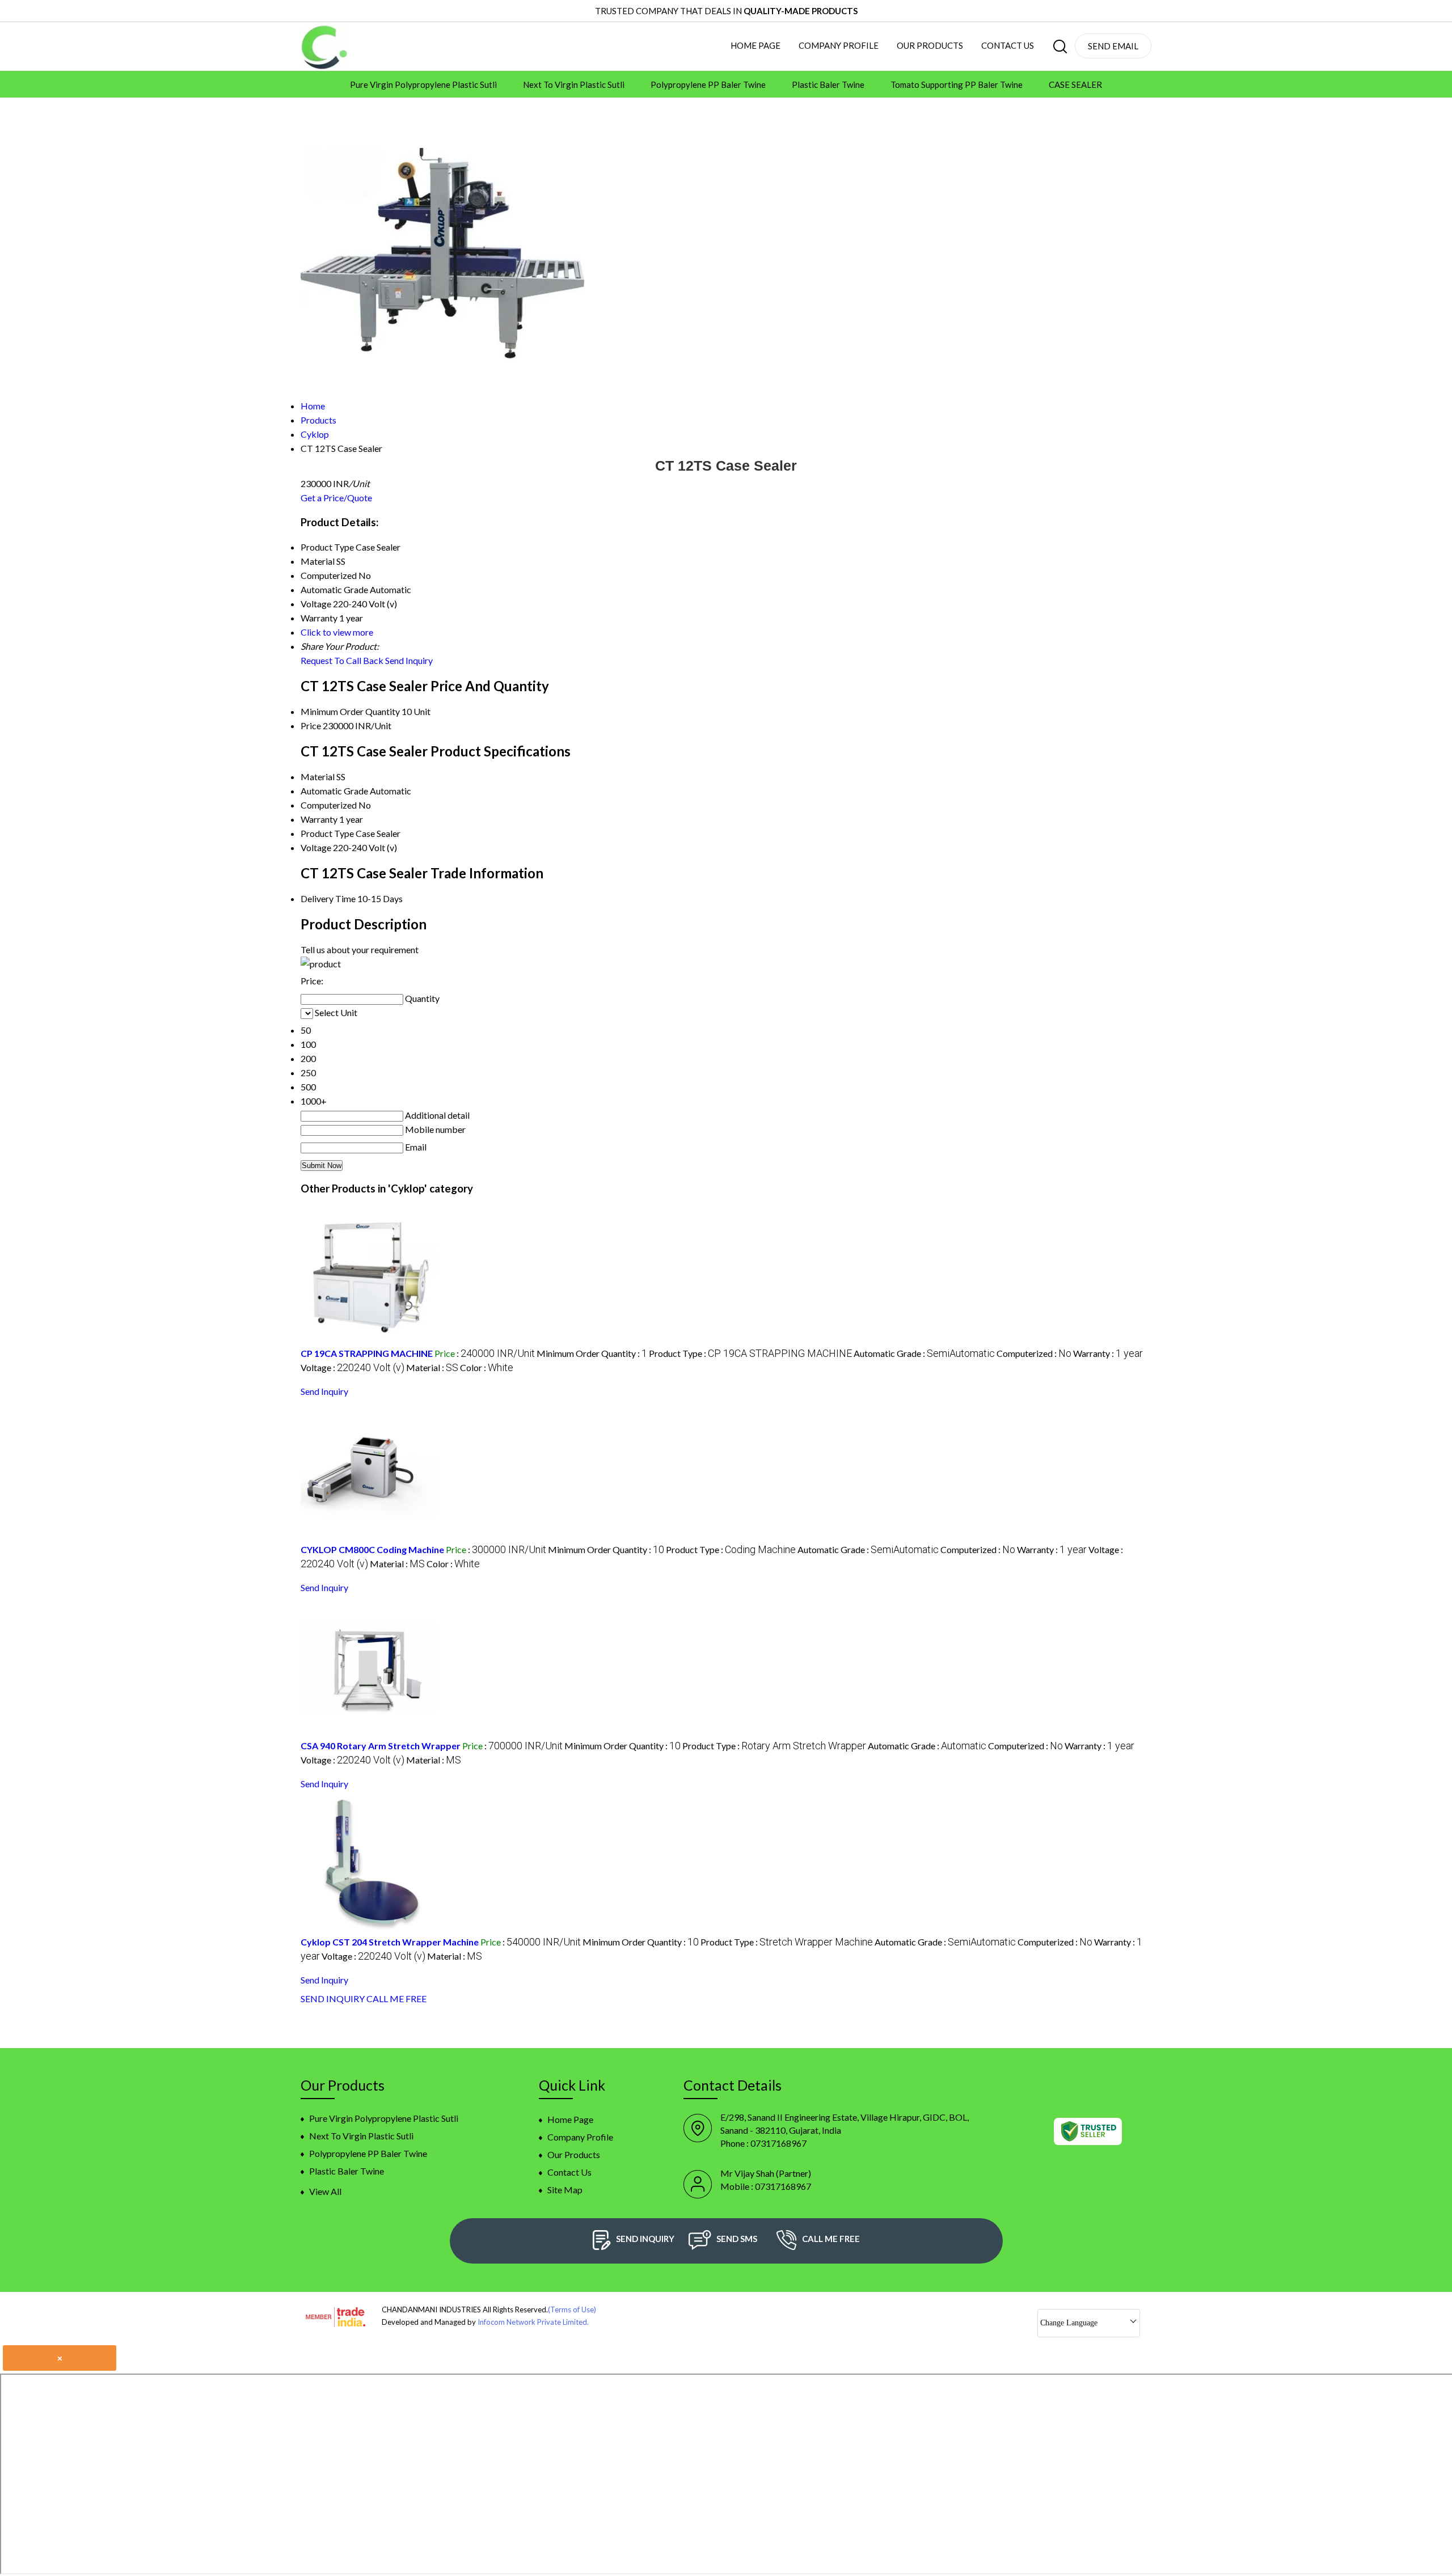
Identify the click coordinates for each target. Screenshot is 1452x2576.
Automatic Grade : (924, 1353)
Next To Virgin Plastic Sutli (574, 84)
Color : (487, 1367)
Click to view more (337, 632)
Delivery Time (328, 898)
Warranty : (1108, 1353)
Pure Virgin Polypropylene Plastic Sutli (423, 84)
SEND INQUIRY (333, 1998)
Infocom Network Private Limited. (533, 2322)
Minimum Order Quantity (350, 711)
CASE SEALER (1075, 84)
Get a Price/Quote (336, 498)
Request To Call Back (342, 660)
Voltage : (353, 1367)
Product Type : (750, 1353)
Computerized (329, 805)
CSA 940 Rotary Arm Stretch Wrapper (381, 1746)
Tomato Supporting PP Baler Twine (957, 84)
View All (325, 2191)
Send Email (1113, 46)
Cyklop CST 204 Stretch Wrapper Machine (390, 1942)
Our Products (930, 45)
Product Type (327, 833)
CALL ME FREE (396, 1998)
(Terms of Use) (572, 2309)
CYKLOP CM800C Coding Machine (372, 1549)
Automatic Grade (334, 791)
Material (318, 777)
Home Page (755, 45)
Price (311, 726)
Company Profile (839, 45)
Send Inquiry (409, 660)
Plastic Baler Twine (828, 84)
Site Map (565, 2190)
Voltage (316, 847)
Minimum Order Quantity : (592, 1353)
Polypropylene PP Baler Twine (708, 84)
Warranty (319, 819)
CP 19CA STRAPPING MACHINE (367, 1353)
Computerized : (1034, 1353)
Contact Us (1008, 45)
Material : (432, 1367)
